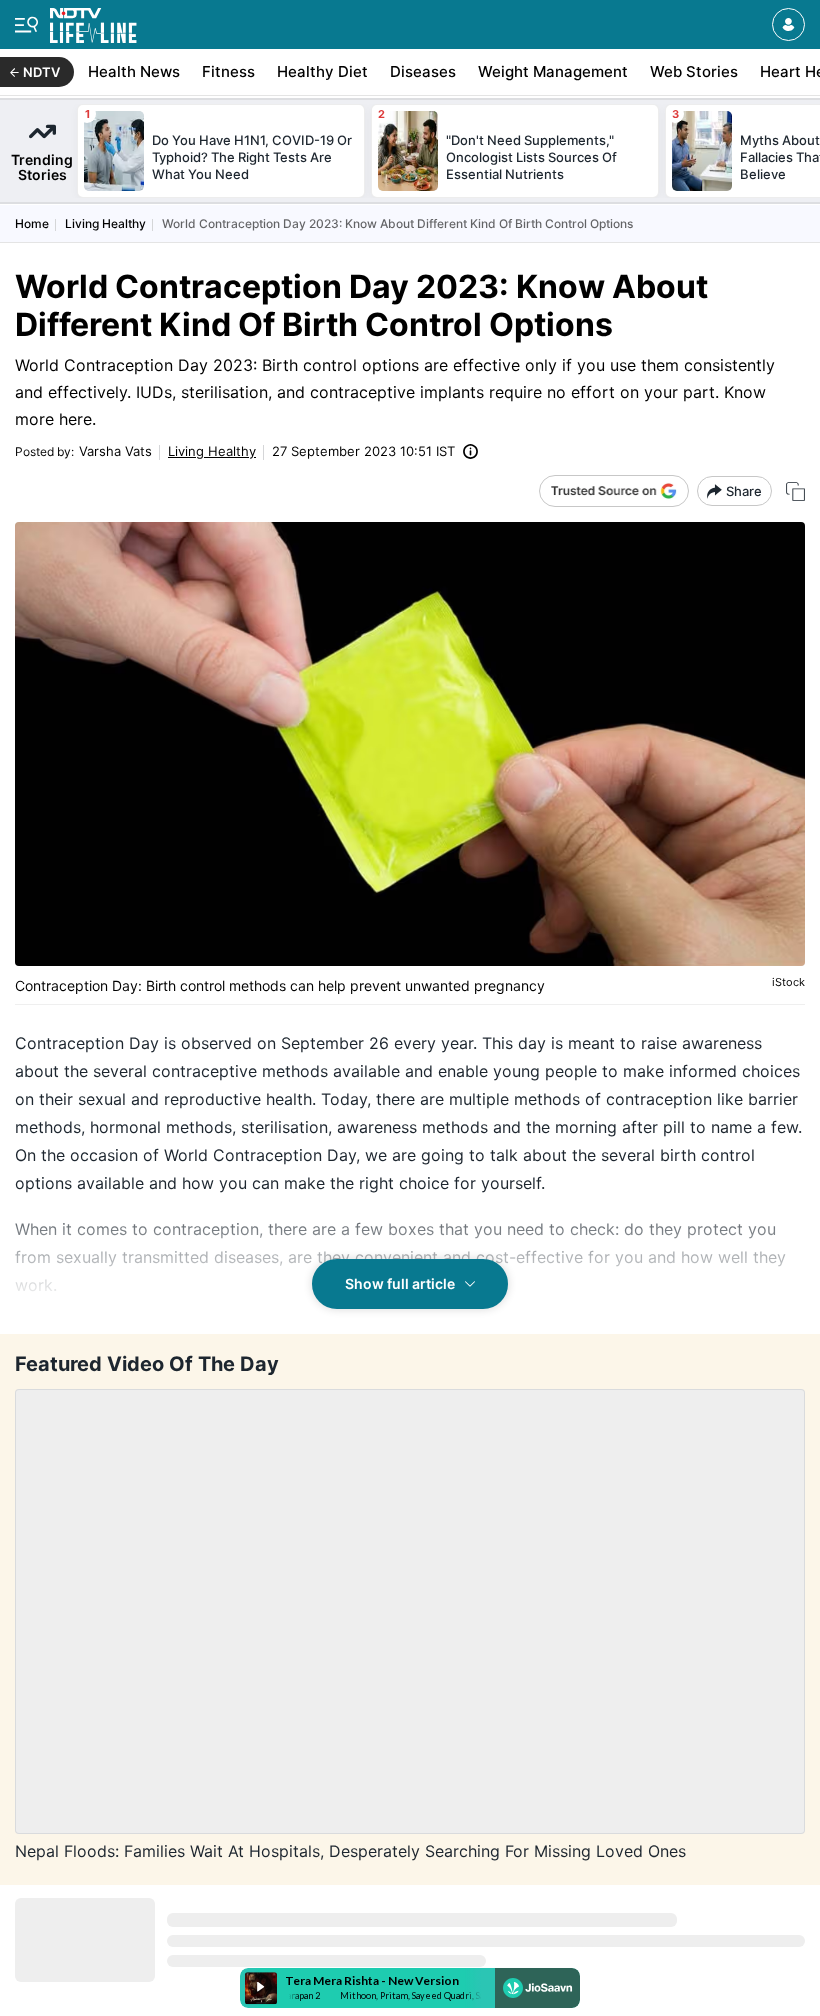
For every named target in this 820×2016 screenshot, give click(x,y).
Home (32, 223)
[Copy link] (795, 491)
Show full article (400, 1283)
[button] (788, 24)
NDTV (41, 72)
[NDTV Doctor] (93, 21)
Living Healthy (105, 223)
